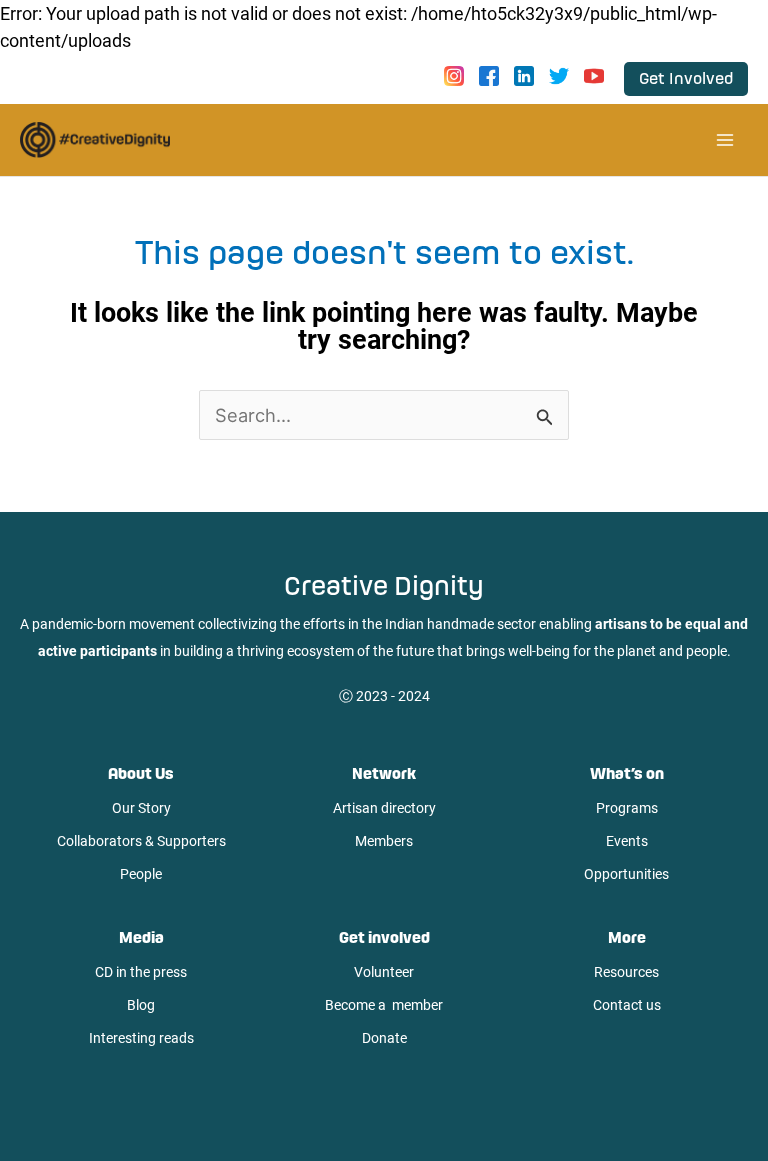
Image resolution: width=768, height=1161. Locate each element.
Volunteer (384, 972)
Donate (384, 1038)
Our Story (141, 808)
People (141, 874)
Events (627, 841)
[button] (686, 79)
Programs (627, 808)
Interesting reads (141, 1038)
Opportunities (626, 874)
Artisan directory (384, 808)
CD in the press (141, 972)
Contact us (627, 1005)
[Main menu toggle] (724, 139)
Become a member (384, 1005)
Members (384, 841)
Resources (626, 972)
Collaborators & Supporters (141, 841)
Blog (141, 1005)
